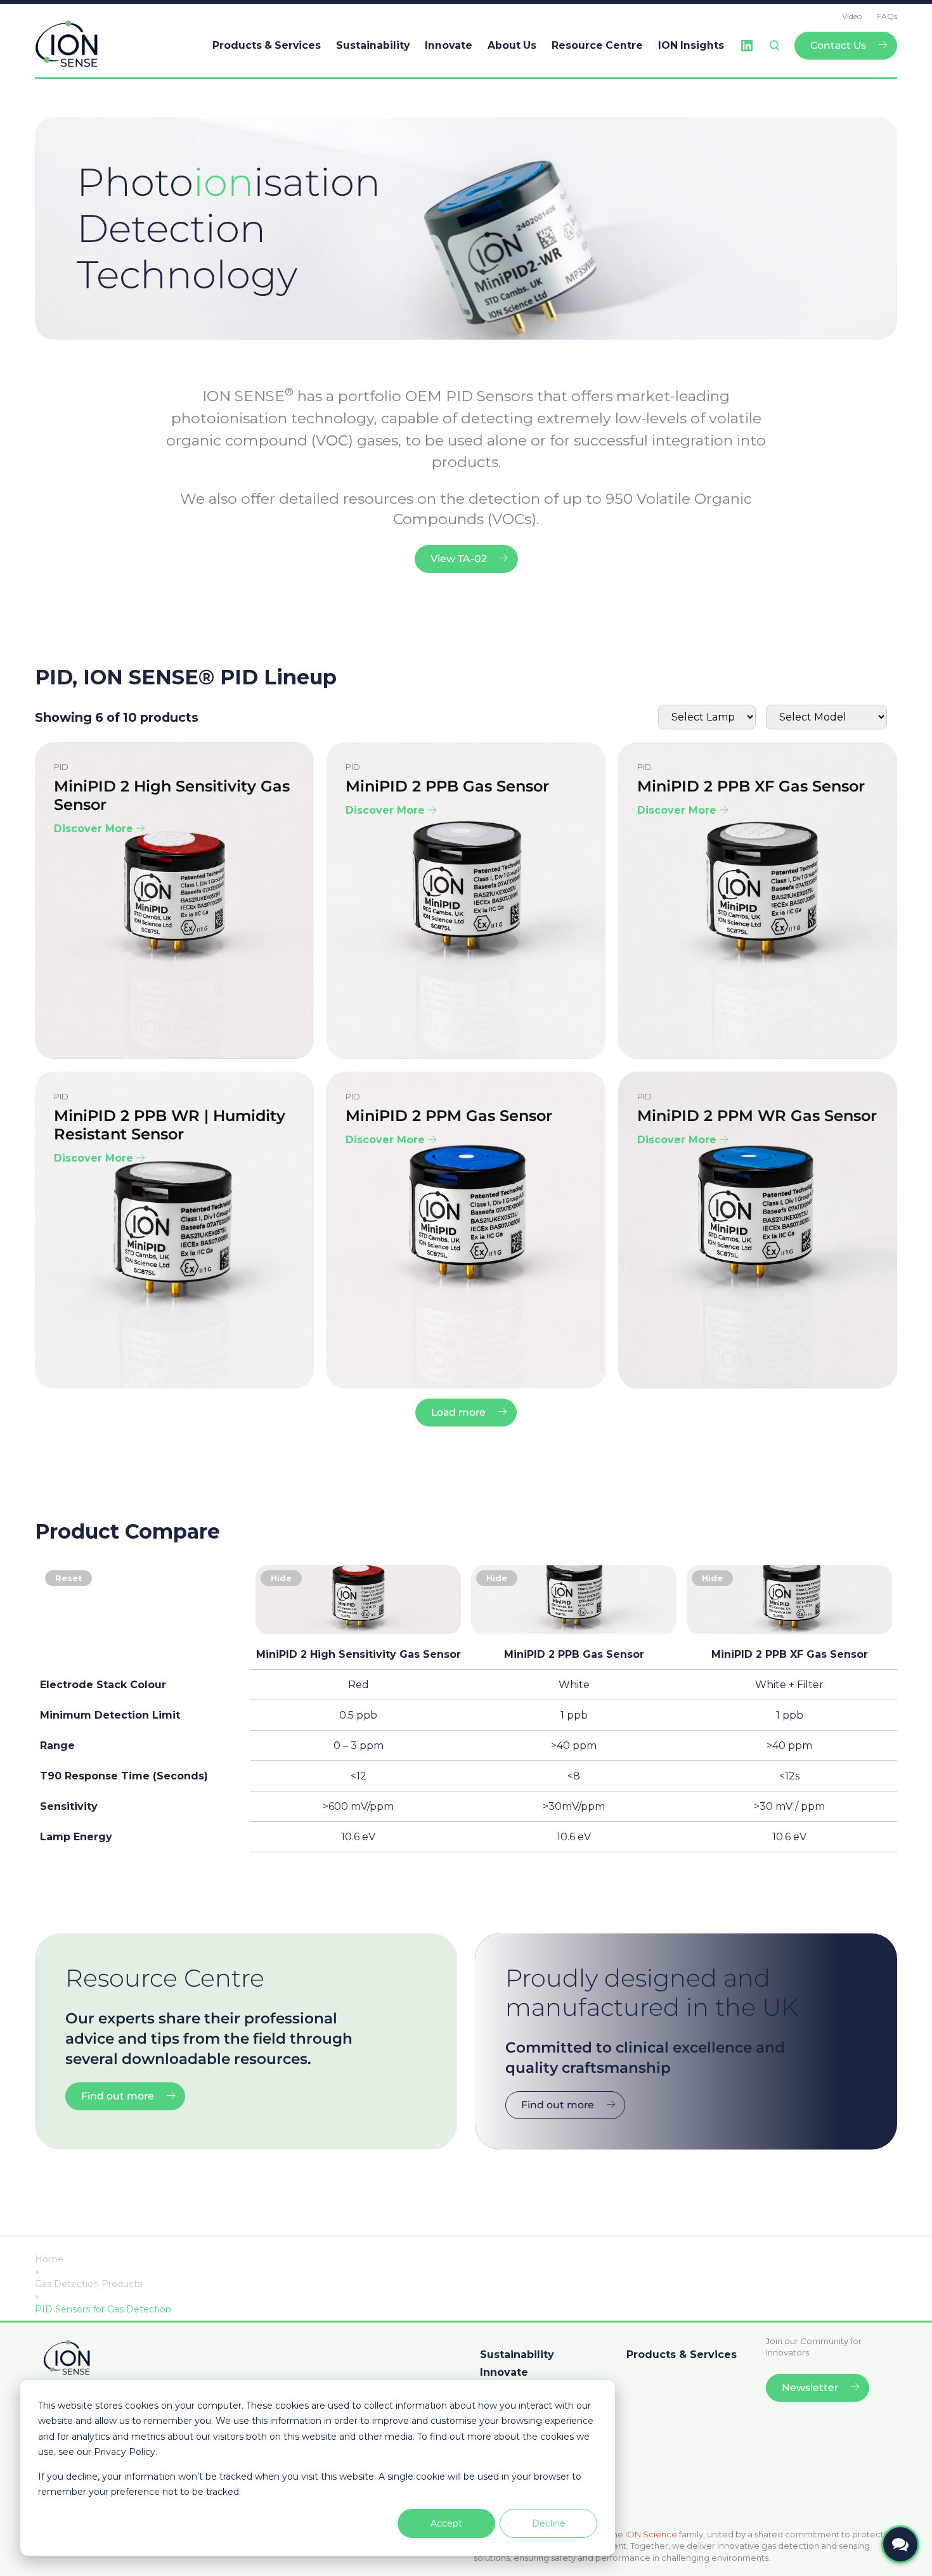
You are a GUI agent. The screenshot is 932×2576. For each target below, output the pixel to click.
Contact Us (838, 45)
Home (49, 2259)
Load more (458, 1412)
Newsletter (810, 2387)
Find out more (118, 2096)
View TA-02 (459, 559)
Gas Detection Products (88, 2284)
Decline (549, 2523)
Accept (446, 2523)
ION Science (651, 2534)
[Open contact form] (900, 2544)
